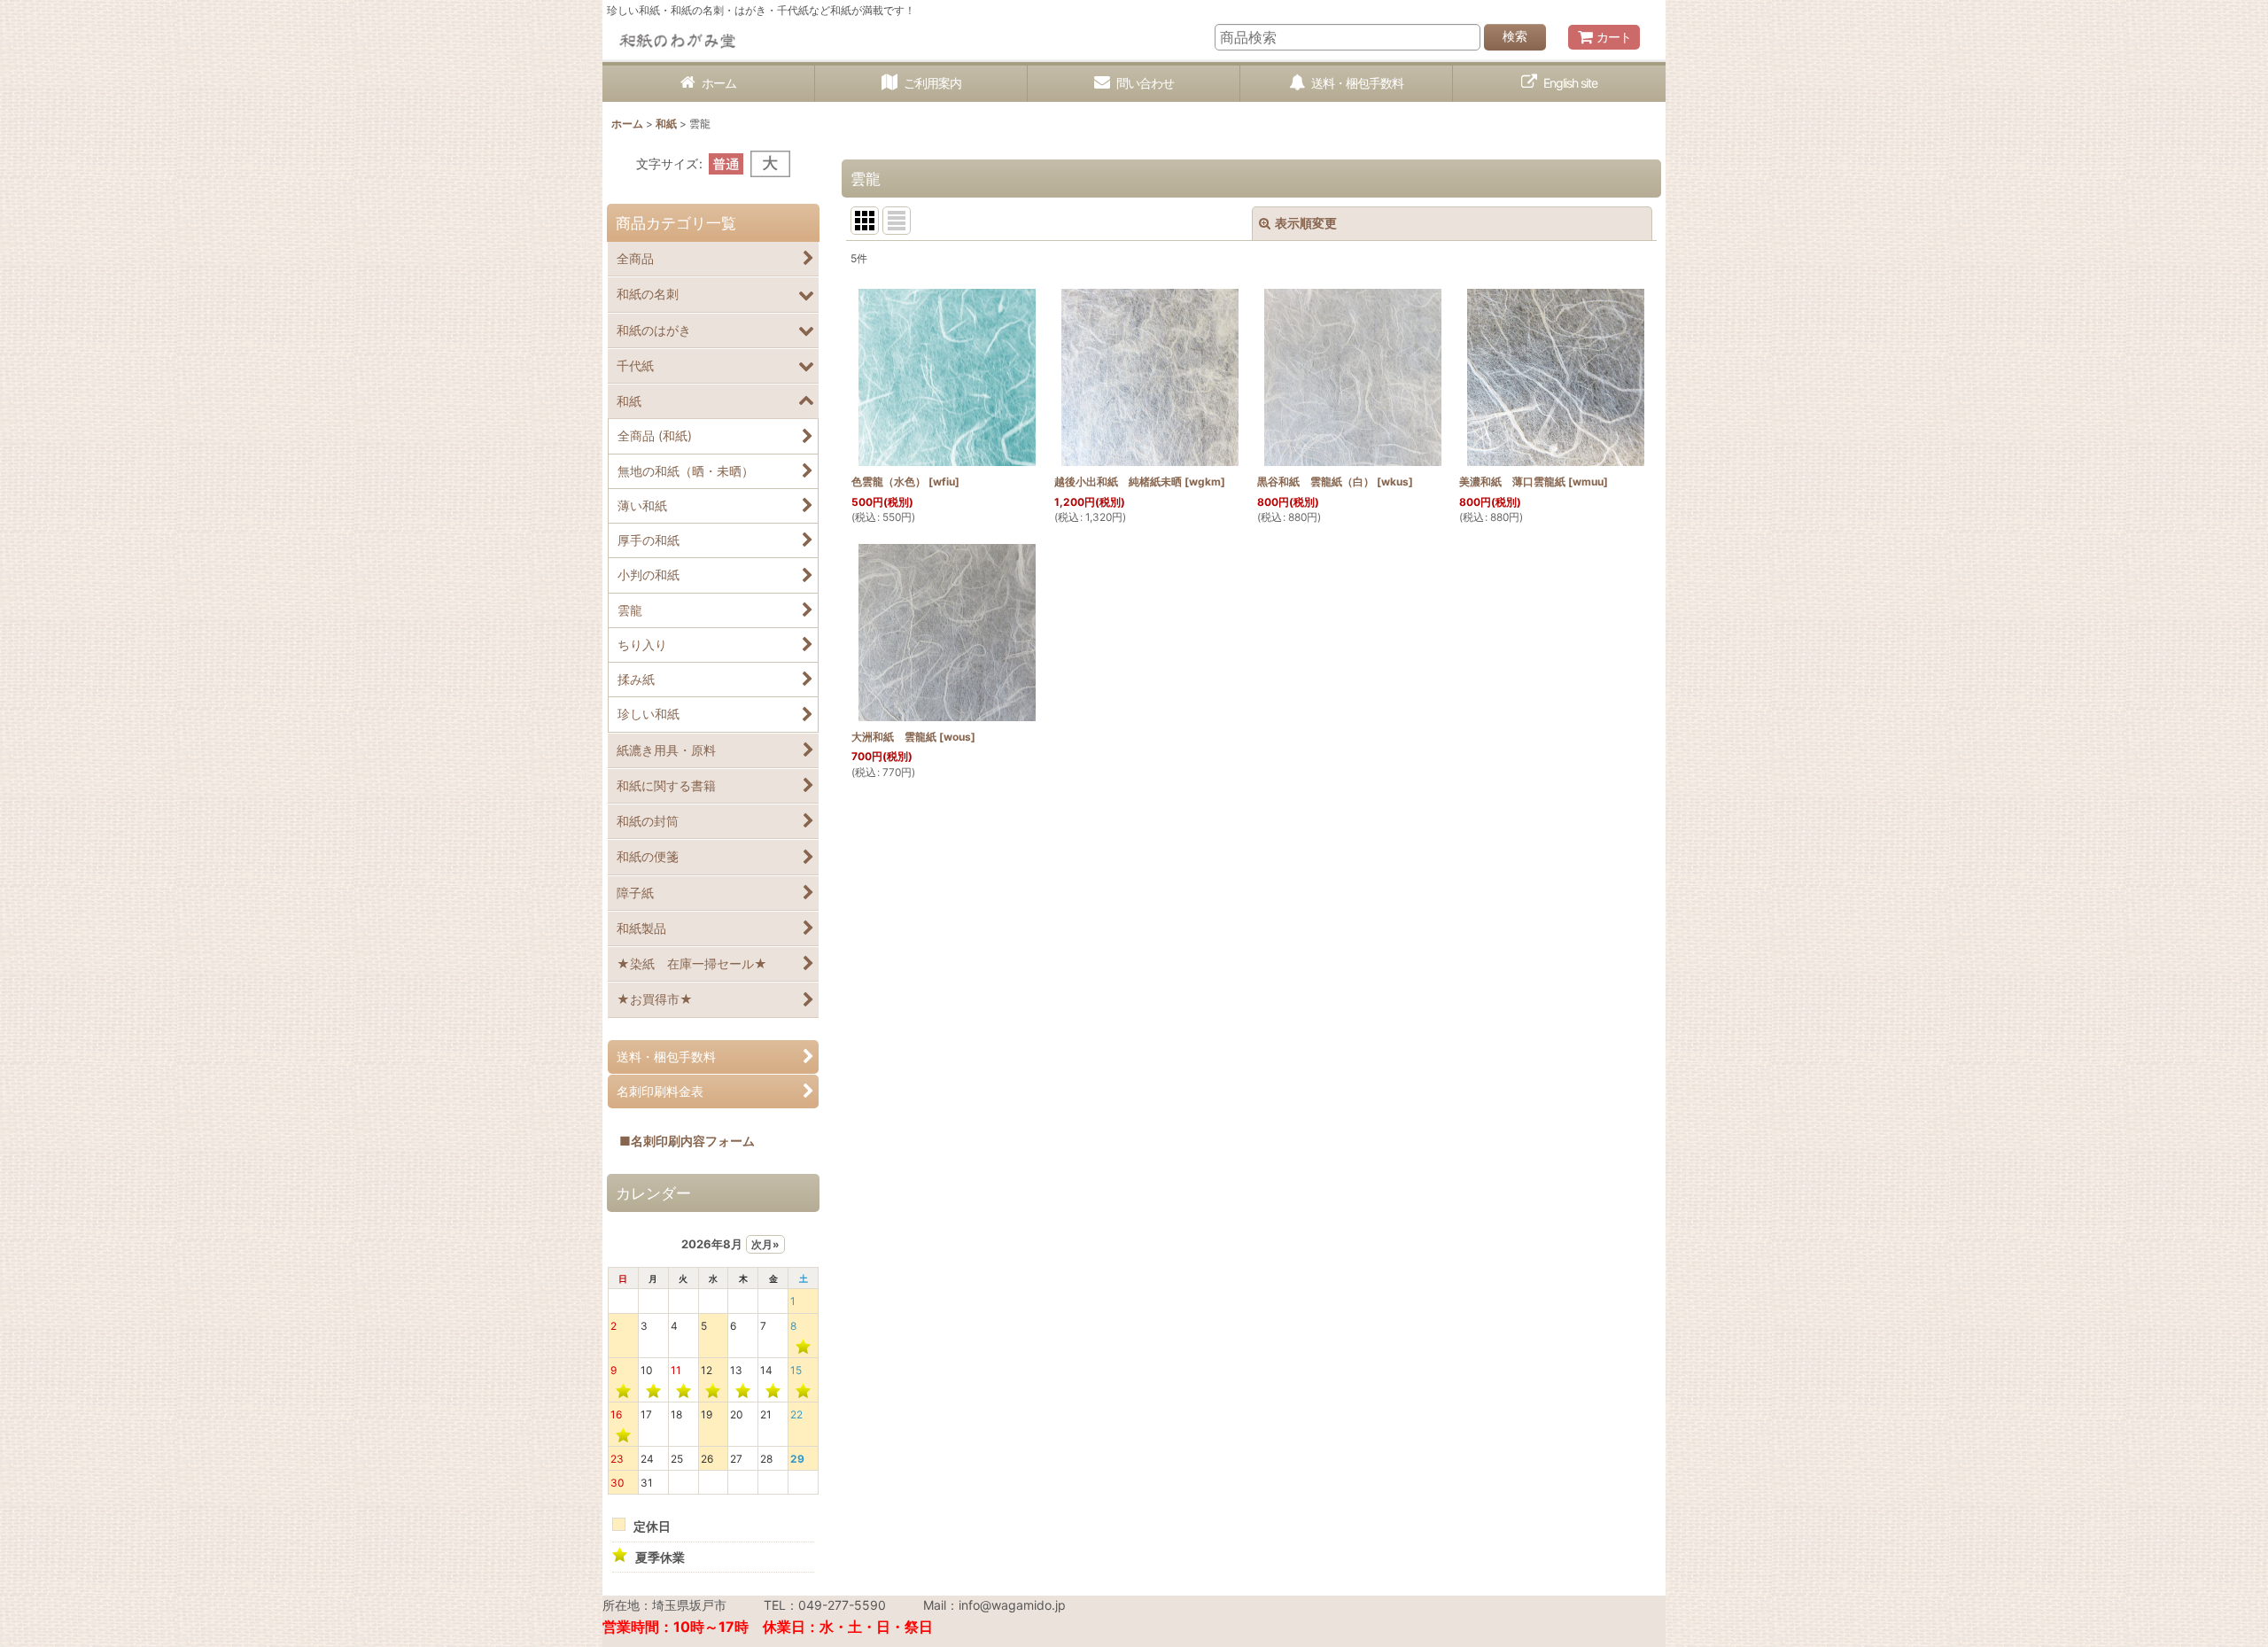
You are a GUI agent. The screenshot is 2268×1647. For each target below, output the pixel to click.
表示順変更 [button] (1306, 223)
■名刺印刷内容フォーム (681, 1141)
